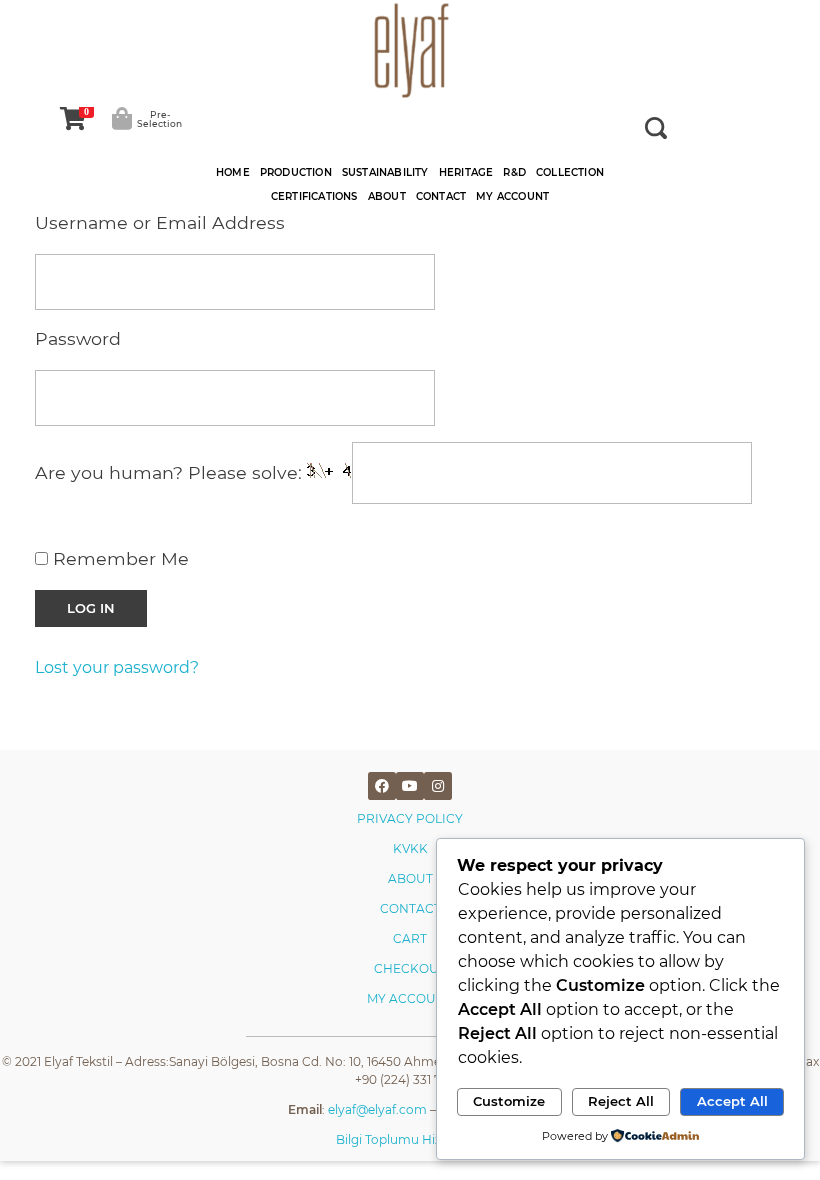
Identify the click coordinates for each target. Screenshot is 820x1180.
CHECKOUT (410, 968)
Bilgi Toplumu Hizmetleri (410, 1139)
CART (410, 938)
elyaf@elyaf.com (377, 1109)
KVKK (410, 848)
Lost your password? (117, 667)
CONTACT (410, 908)
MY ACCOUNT (410, 998)
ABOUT (410, 878)
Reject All (621, 1101)
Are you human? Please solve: (171, 473)
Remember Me (118, 558)
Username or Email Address (160, 222)
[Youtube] (410, 786)
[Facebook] (382, 786)
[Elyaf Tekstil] (410, 50)
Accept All (732, 1101)
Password (78, 338)
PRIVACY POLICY (410, 818)
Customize (509, 1101)
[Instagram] (438, 786)
